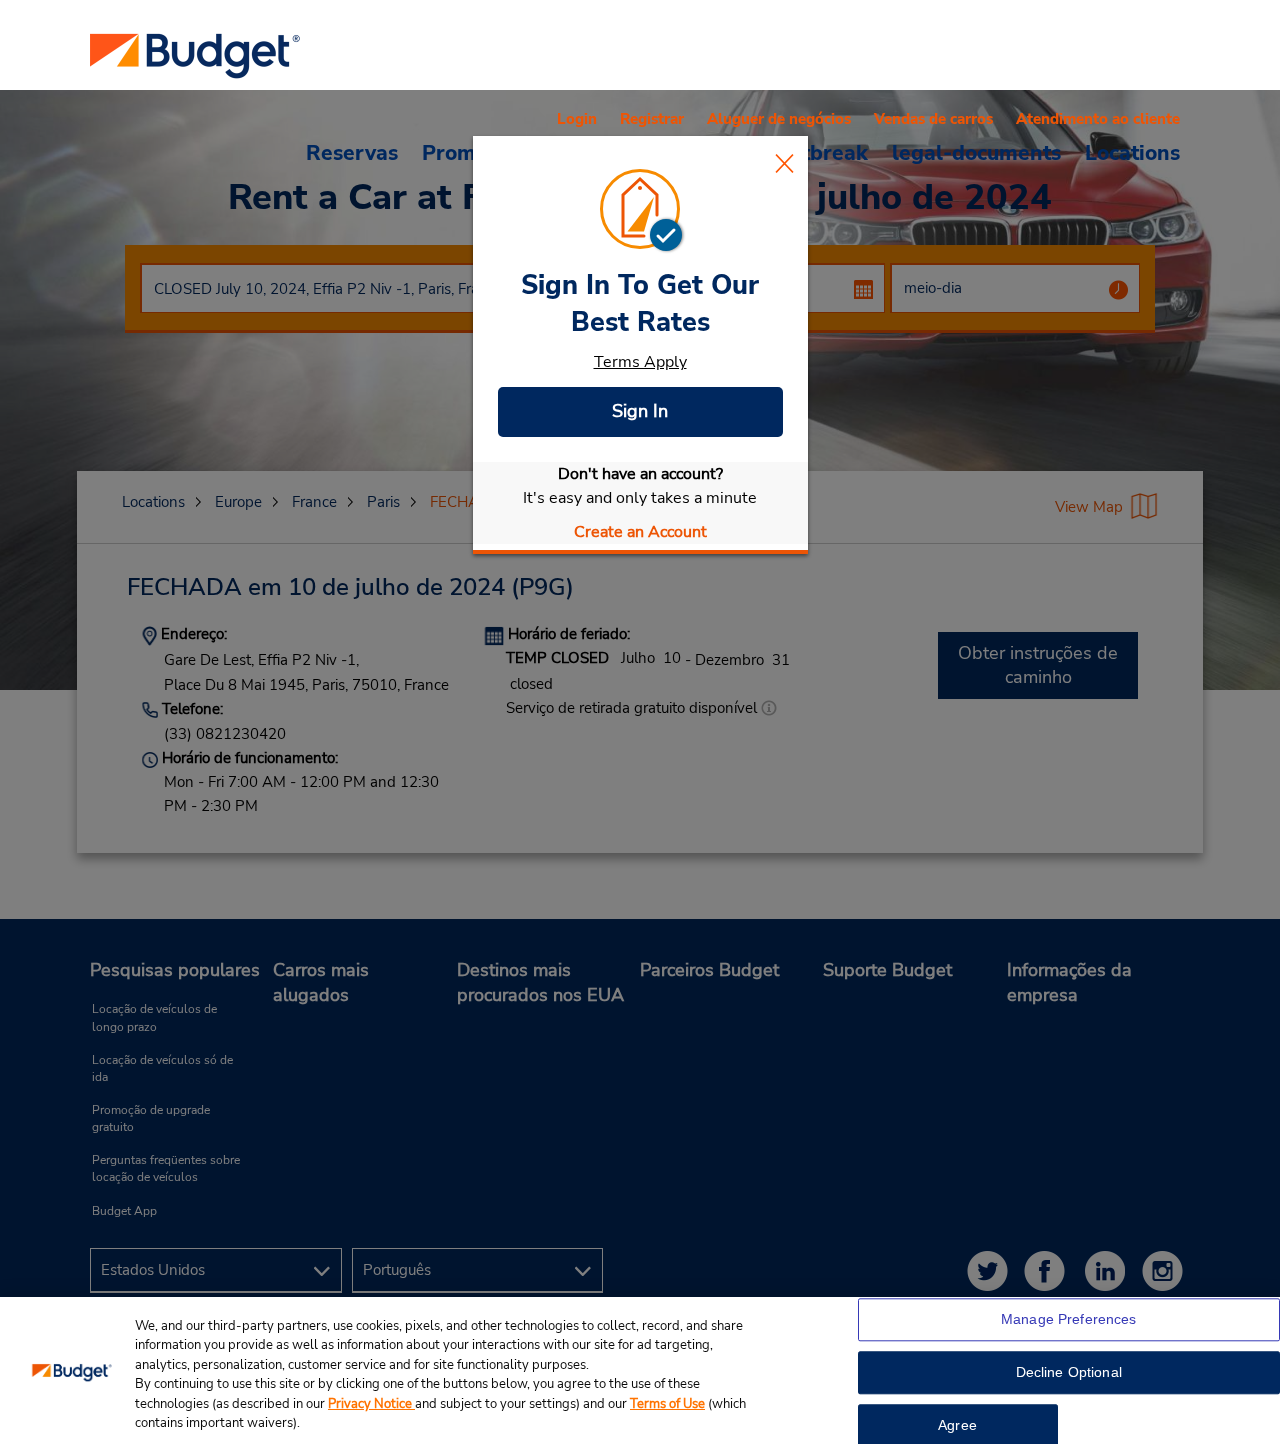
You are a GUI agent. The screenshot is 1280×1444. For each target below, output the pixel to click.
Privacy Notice (371, 1404)
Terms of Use (667, 1404)
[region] (640, 1370)
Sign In (640, 411)
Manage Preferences (1069, 1320)
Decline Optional (1069, 1373)
